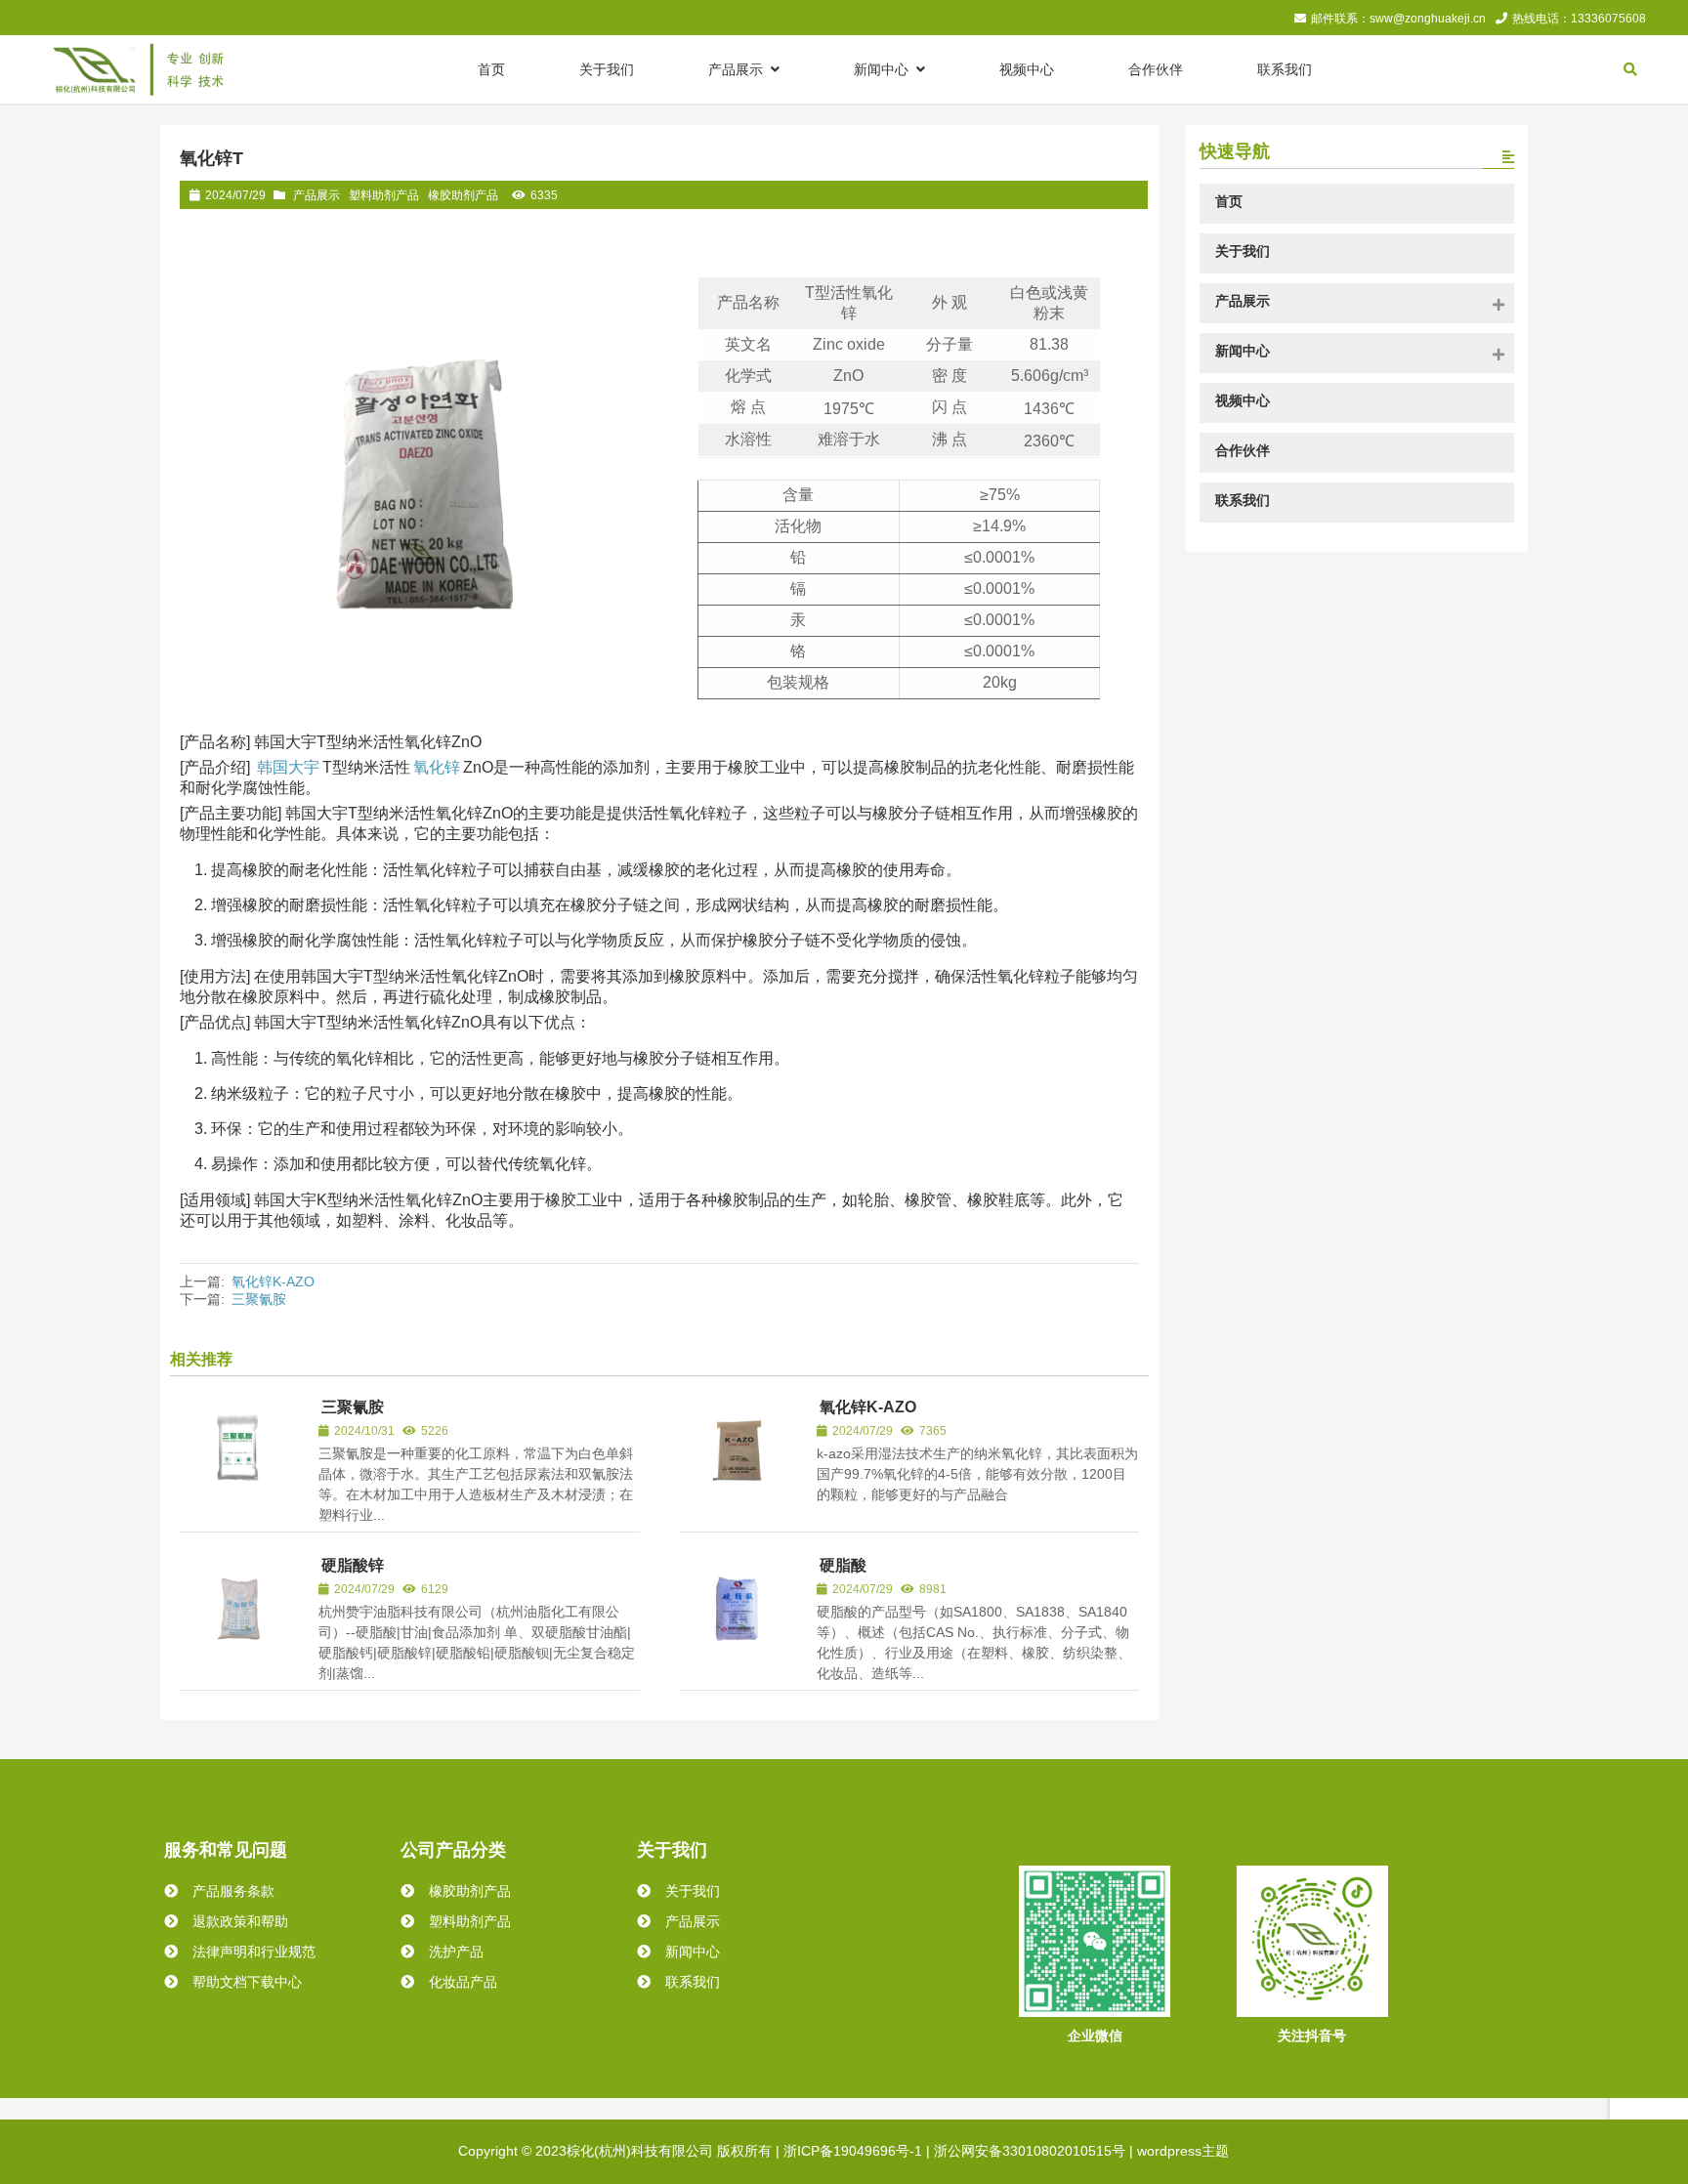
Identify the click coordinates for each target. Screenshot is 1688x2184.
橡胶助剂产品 (463, 195)
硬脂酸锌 (353, 1565)
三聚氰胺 (259, 1299)
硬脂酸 (843, 1565)
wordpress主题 (1183, 2151)
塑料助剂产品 (384, 195)
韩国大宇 (288, 767)
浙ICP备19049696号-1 (853, 2151)
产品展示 (316, 195)
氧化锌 (437, 767)
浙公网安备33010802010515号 (1030, 2151)
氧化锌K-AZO (275, 1281)
